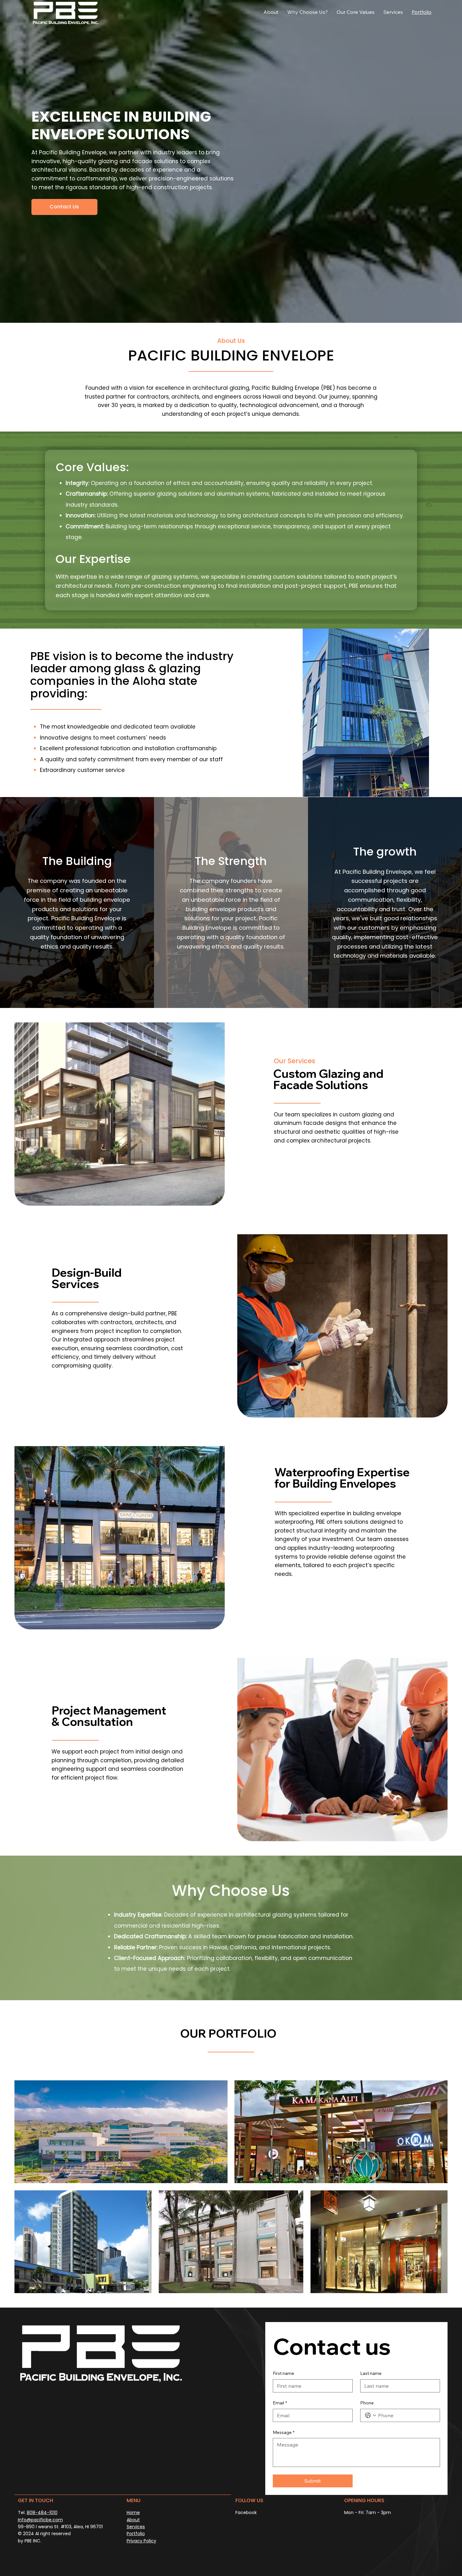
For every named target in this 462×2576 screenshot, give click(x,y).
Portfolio (136, 2534)
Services (136, 2527)
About (133, 2520)
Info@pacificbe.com (40, 2520)
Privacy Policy (141, 2541)
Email (280, 2403)
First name (283, 2373)
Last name (371, 2373)
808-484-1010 (42, 2513)
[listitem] (77, 903)
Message (284, 2432)
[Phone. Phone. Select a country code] (371, 2415)
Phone (367, 2403)
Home (133, 2513)
